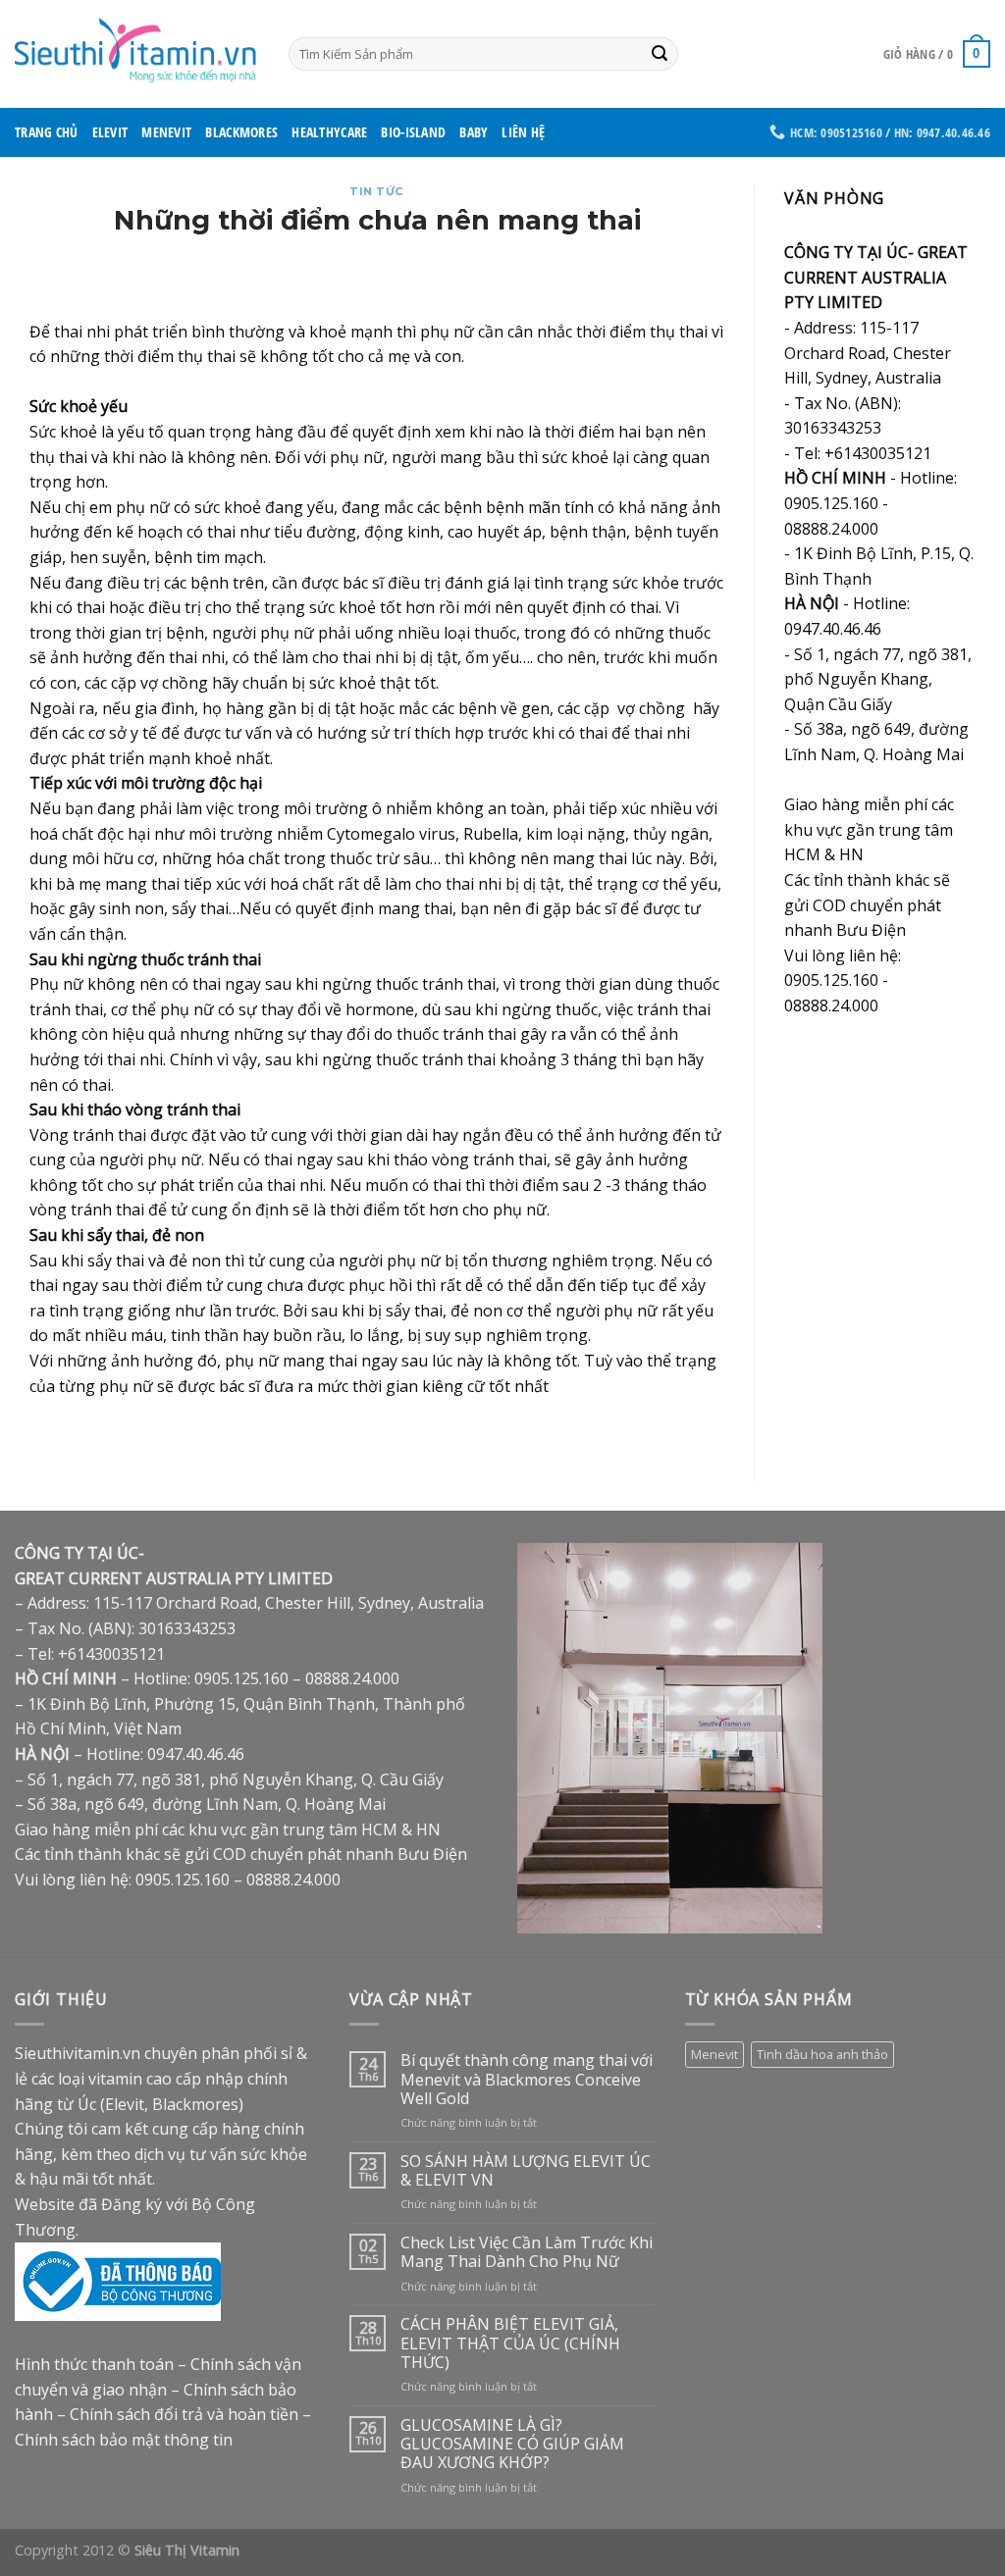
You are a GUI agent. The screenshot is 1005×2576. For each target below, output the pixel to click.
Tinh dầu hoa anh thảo (822, 2054)
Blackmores (241, 132)
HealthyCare (329, 132)
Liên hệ (523, 132)
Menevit (166, 132)
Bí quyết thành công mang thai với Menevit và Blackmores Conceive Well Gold (527, 2080)
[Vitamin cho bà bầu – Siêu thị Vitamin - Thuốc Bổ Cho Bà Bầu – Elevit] (137, 53)
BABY (474, 132)
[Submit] (661, 54)
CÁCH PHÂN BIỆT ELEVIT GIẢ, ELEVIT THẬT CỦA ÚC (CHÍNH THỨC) (510, 2344)
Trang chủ (47, 132)
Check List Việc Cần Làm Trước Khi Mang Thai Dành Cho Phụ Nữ (527, 2252)
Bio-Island (413, 132)
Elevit (110, 132)
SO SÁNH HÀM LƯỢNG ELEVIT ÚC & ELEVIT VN (526, 2171)
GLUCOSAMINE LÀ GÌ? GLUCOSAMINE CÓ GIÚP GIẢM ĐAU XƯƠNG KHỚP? (512, 2445)
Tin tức (377, 191)
